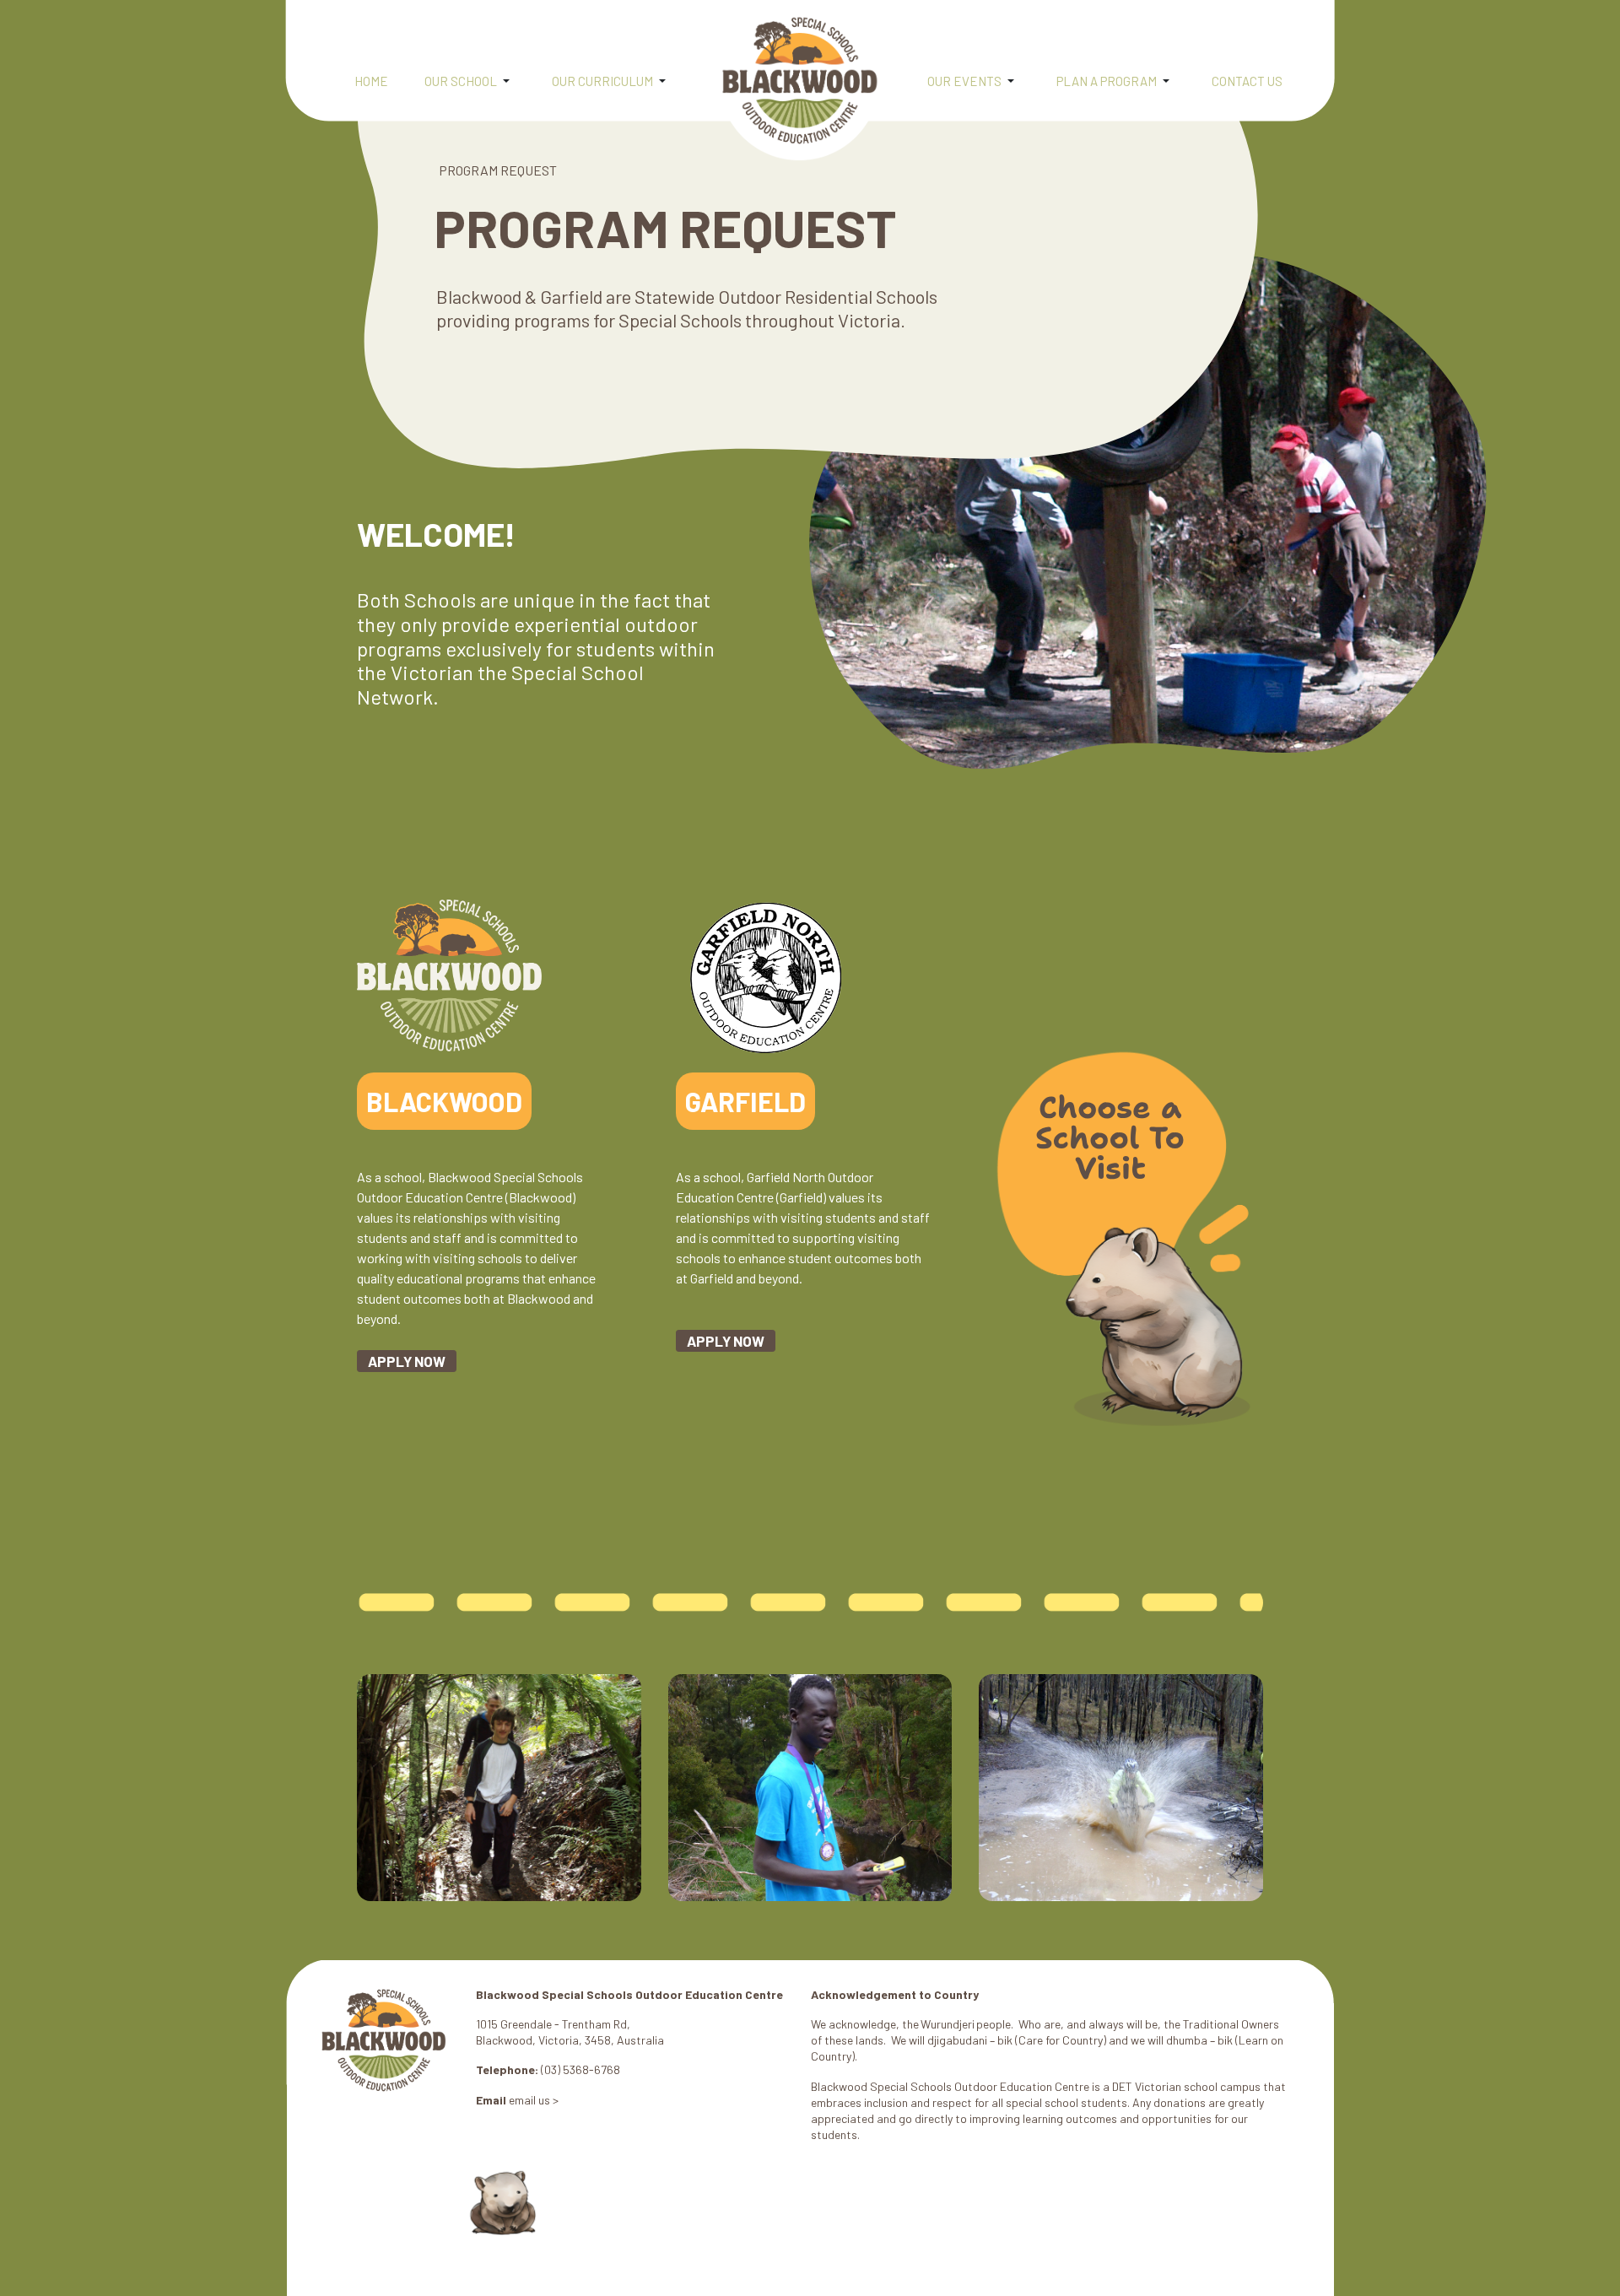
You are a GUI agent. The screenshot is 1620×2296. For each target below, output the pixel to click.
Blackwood (444, 1101)
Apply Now (407, 1361)
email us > (534, 2100)
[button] (475, 83)
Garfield (745, 1101)
